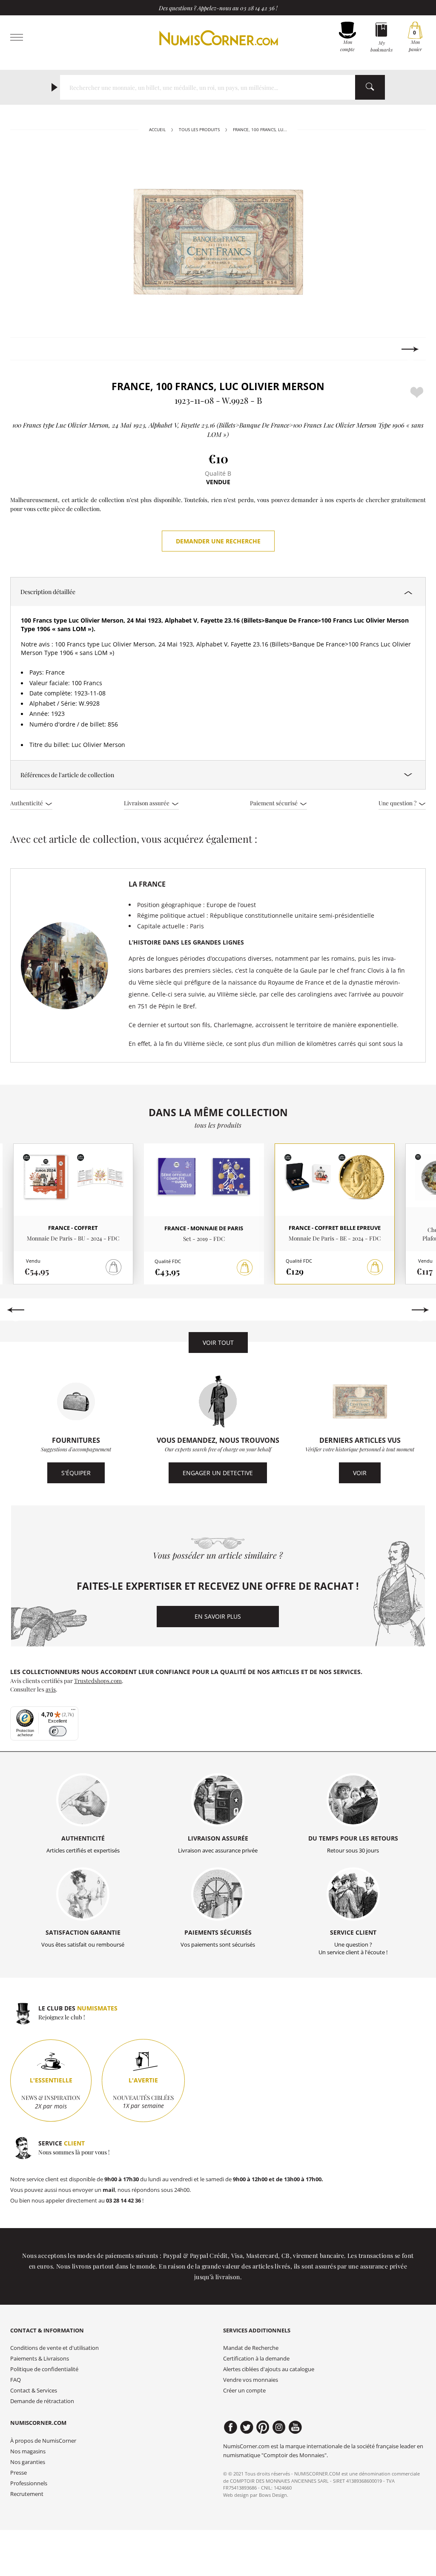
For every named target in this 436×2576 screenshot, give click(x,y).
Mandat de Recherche (251, 2348)
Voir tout (218, 1343)
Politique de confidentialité (44, 2369)
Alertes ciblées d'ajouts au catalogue (269, 2369)
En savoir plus (218, 1616)
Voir (360, 1473)
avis (51, 1689)
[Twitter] (247, 2427)
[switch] (58, 1731)
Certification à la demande (256, 2359)
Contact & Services (34, 2391)
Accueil (157, 130)
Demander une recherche (218, 541)
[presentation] (26, 349)
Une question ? (398, 803)
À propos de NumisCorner (43, 2441)
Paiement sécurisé (274, 803)
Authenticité (27, 803)
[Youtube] (295, 2427)
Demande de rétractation (42, 2401)
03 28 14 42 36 (257, 8)
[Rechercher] (370, 87)
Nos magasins (28, 2451)
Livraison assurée (147, 803)
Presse (19, 2473)
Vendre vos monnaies (251, 2380)
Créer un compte (244, 2391)
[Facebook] (231, 2427)
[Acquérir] (245, 1268)
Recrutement (27, 2494)
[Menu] (73, 1712)
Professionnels (29, 2483)
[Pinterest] (263, 2427)
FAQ (16, 2380)
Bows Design (273, 2495)
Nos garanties (28, 2462)
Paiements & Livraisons (40, 2359)
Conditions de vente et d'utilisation (54, 2348)
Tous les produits (199, 130)
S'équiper (76, 1473)
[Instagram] (279, 2427)
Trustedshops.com (98, 1680)
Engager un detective (218, 1473)
